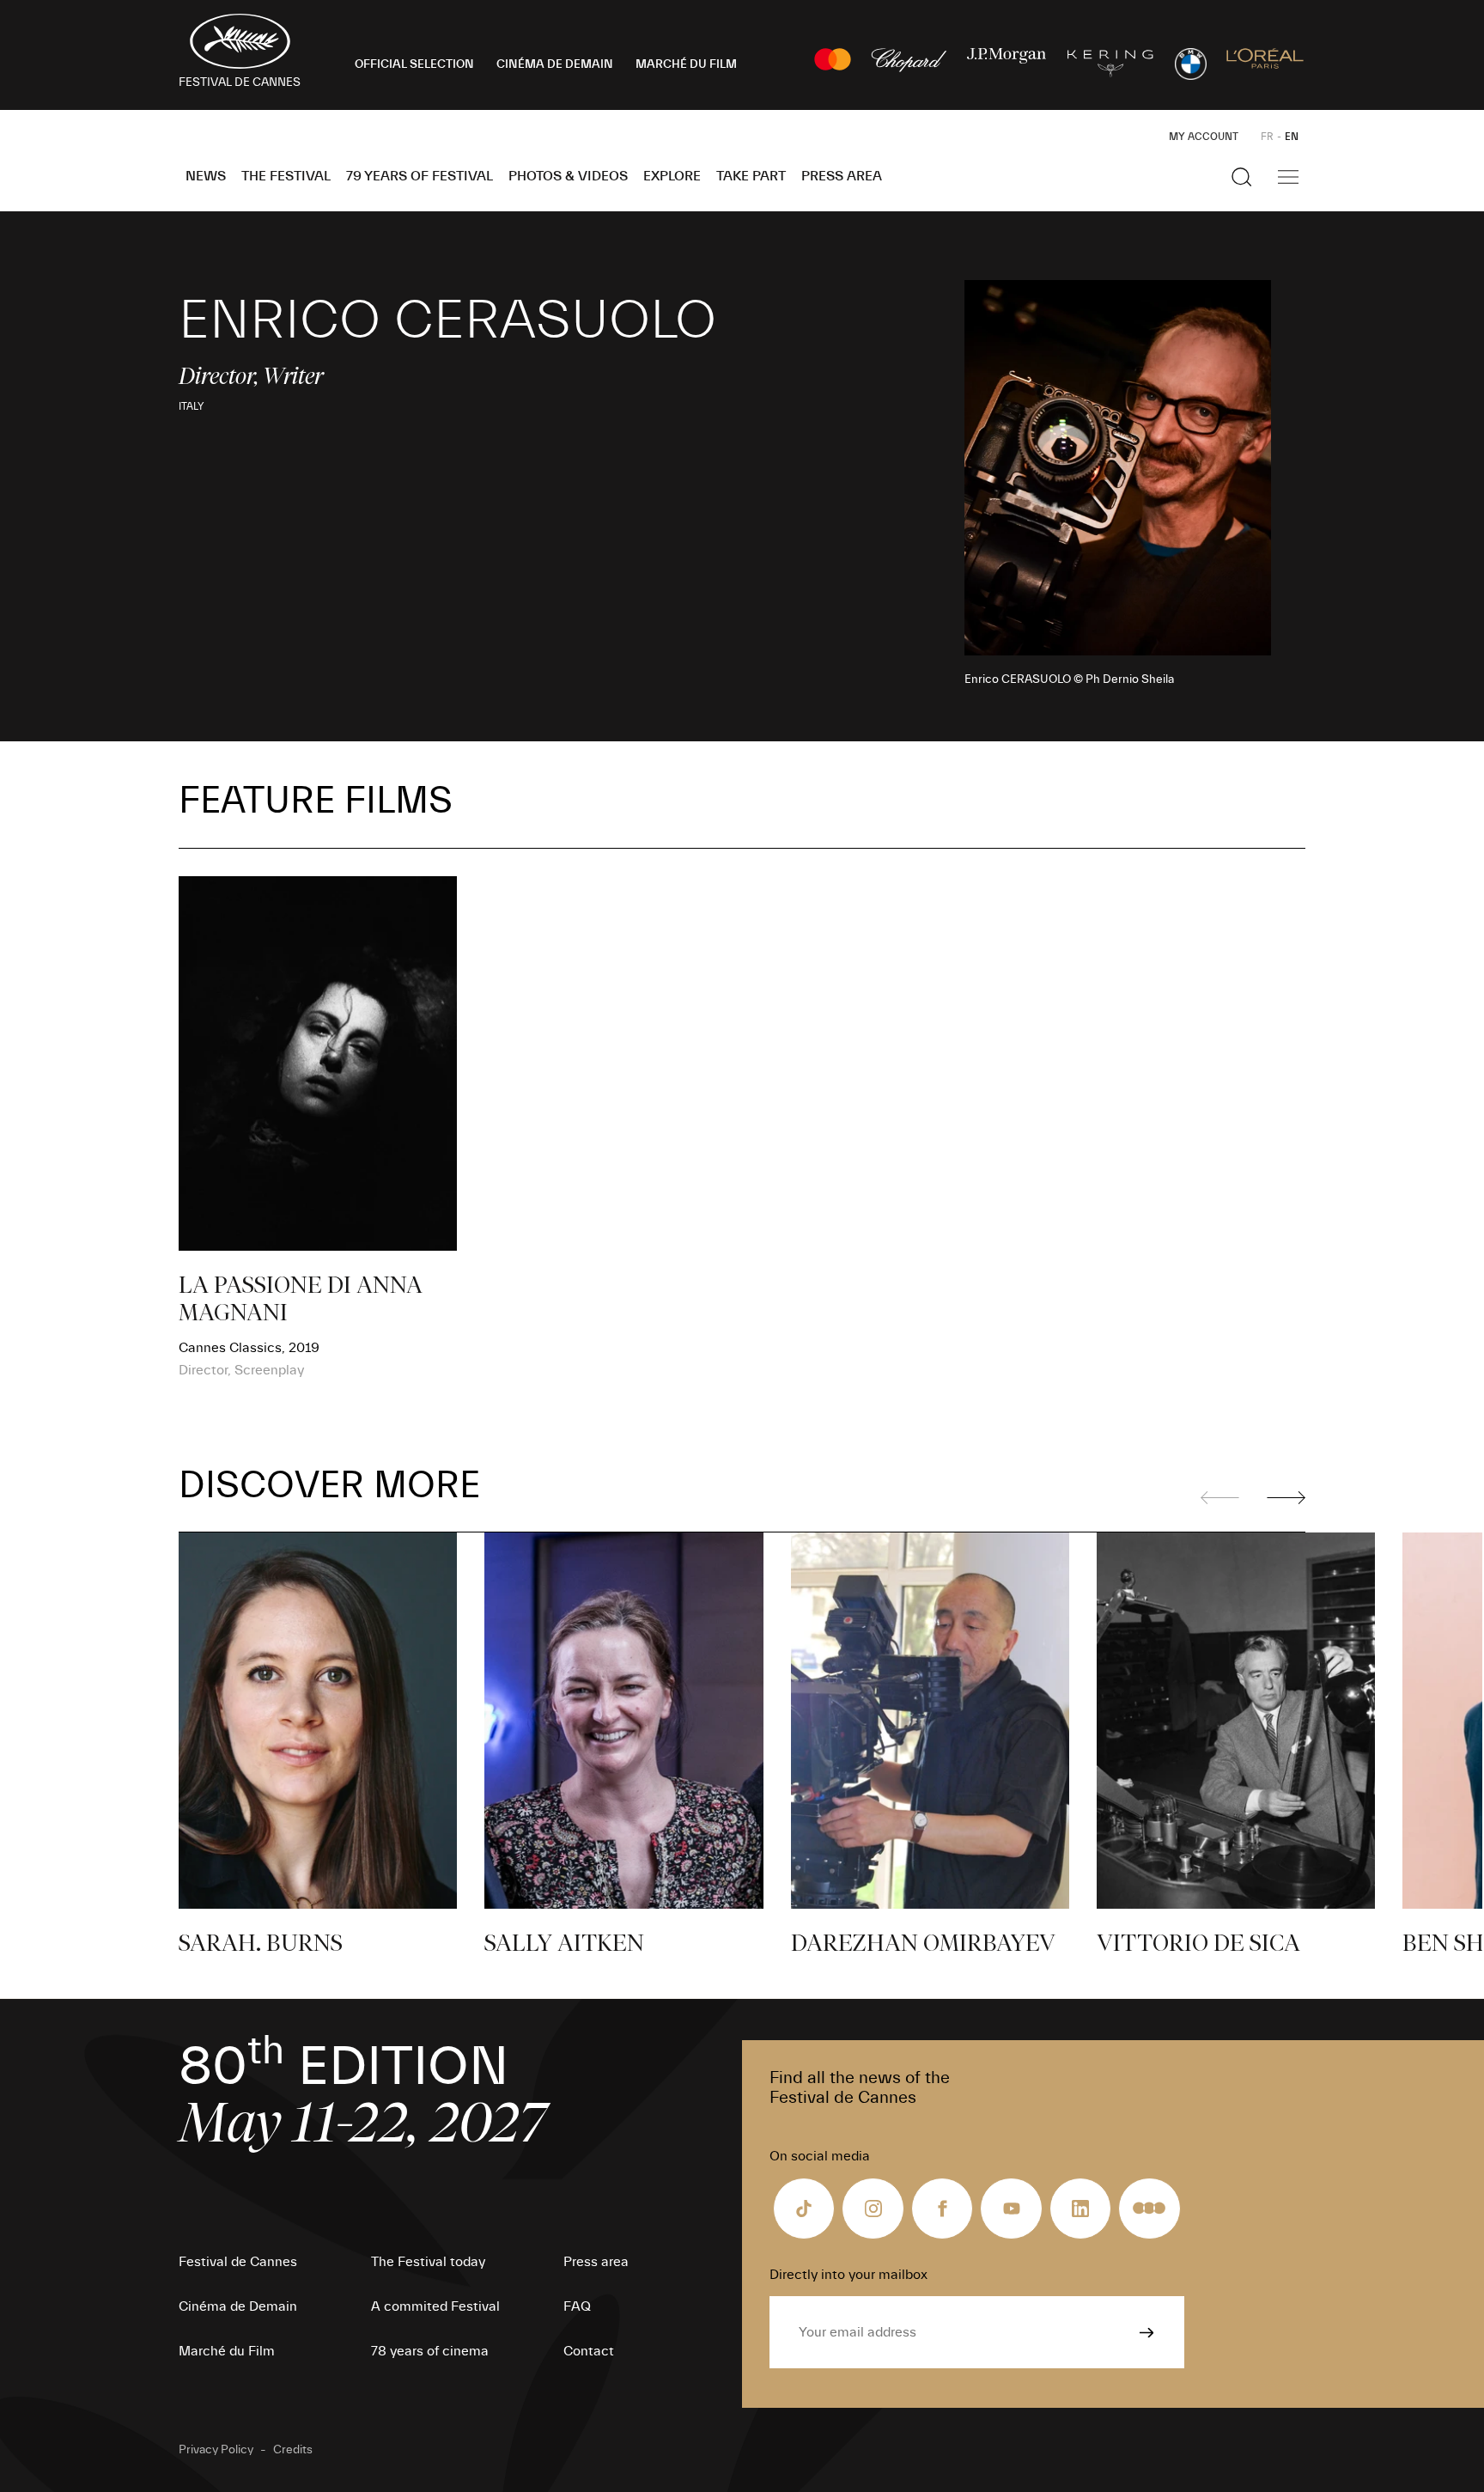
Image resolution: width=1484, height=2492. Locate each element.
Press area (842, 176)
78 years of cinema (430, 2351)
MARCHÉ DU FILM (686, 64)
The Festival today (428, 2262)
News (206, 176)
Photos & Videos (568, 176)
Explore (672, 176)
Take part (751, 176)
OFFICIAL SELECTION (414, 64)
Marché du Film (227, 2351)
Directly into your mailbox (848, 2275)
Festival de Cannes (238, 2262)
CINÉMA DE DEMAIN (555, 64)
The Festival (286, 176)
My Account (1204, 137)
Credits (293, 2450)
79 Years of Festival (420, 176)
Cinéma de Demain (238, 2306)
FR (1267, 137)
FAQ (577, 2306)
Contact (589, 2351)
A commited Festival (435, 2306)
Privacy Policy (216, 2450)
